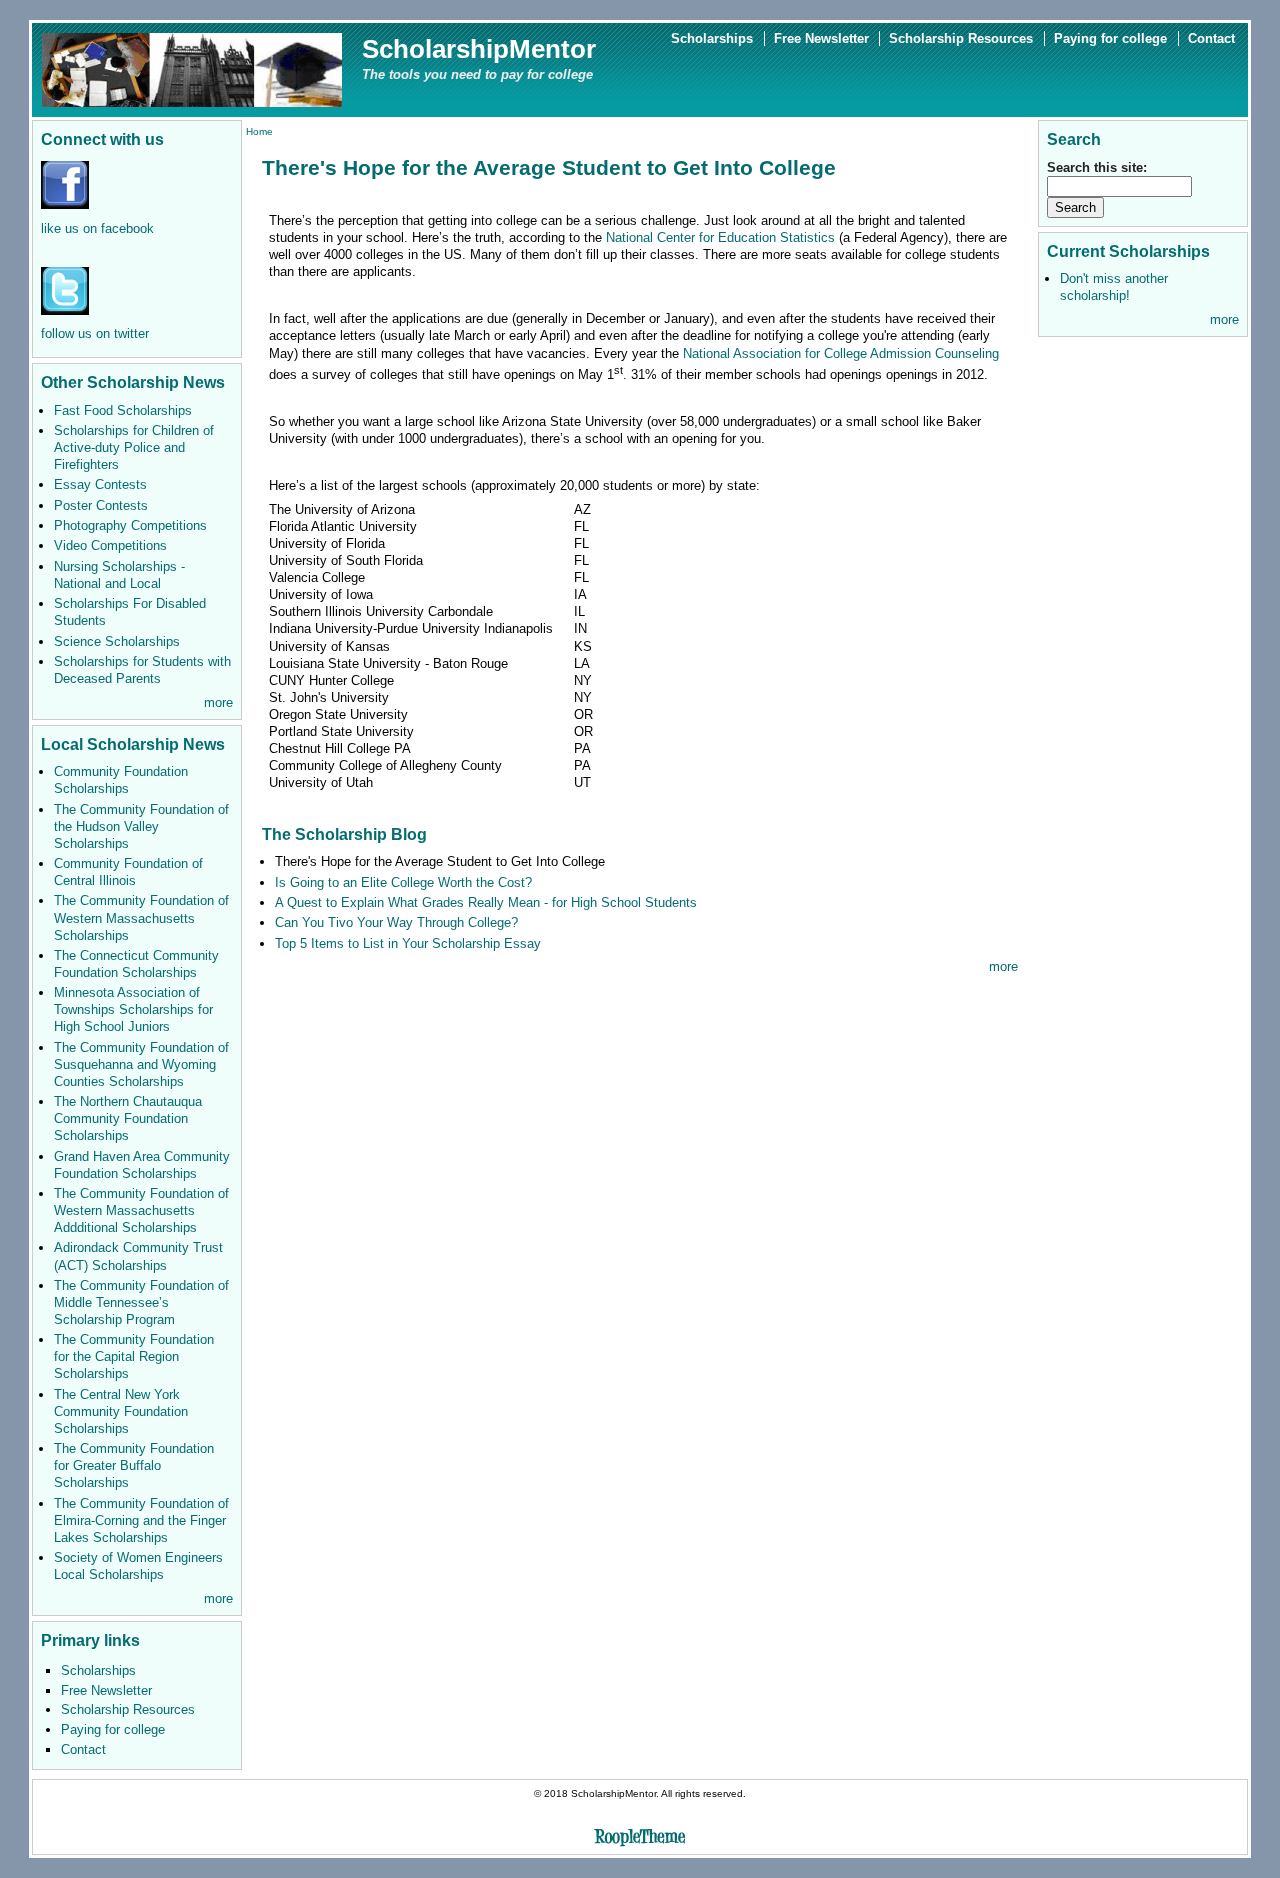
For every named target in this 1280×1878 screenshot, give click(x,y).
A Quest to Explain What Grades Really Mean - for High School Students (486, 902)
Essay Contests (100, 484)
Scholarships (712, 38)
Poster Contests (101, 505)
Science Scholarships (117, 641)
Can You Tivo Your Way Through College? (396, 922)
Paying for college (1110, 38)
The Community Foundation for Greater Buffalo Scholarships (134, 1465)
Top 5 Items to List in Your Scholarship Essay (408, 943)
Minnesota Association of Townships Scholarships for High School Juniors (133, 1009)
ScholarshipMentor (479, 49)
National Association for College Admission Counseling (841, 353)
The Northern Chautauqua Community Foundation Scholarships (128, 1118)
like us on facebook (97, 228)
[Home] (192, 68)
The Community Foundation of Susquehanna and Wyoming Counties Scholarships (141, 1064)
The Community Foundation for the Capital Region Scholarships (134, 1356)
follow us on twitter (95, 333)
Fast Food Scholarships (123, 410)
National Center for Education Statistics (720, 237)
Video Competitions (110, 545)
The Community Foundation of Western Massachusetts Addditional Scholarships (141, 1210)
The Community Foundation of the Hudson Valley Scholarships (141, 826)
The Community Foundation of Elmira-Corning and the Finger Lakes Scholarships (141, 1520)
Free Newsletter (821, 38)
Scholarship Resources (961, 38)
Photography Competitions (130, 525)
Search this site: (1097, 167)
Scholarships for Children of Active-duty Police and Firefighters (134, 447)
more (218, 702)
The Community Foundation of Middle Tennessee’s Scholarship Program (141, 1302)
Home (259, 131)
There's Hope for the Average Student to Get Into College (440, 861)
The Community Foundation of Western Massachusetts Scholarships (141, 917)
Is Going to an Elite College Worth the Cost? (403, 882)
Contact (1211, 38)
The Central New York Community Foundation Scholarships (121, 1411)
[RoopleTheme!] (640, 1839)
